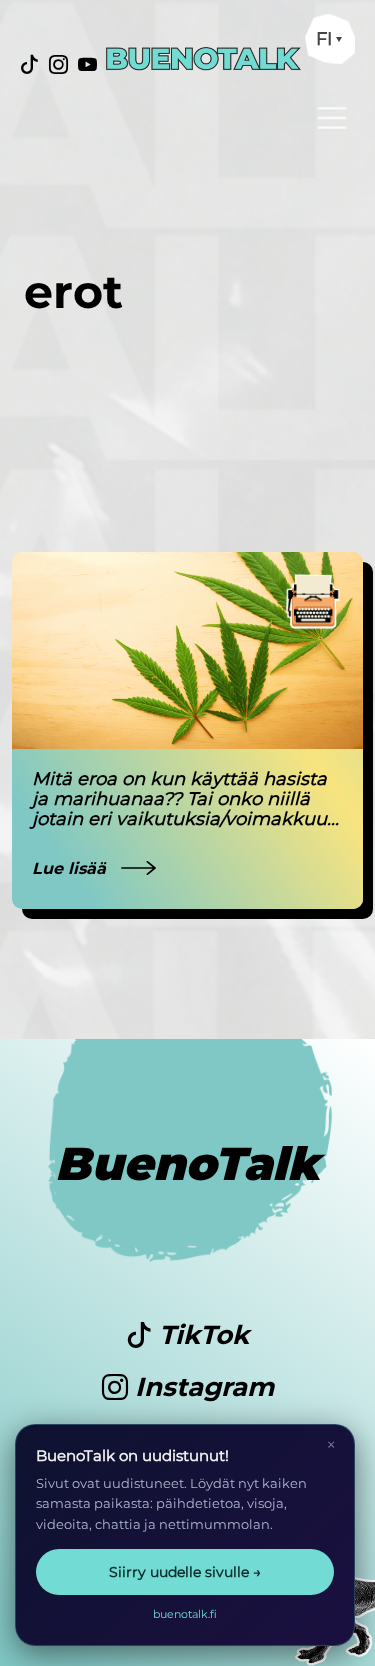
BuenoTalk (187, 1163)
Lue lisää (71, 868)
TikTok (200, 1335)
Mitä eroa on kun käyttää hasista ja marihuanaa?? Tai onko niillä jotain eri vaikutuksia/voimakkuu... (185, 799)
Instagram (201, 1387)
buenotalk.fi (185, 1614)
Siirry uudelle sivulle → (185, 1572)
